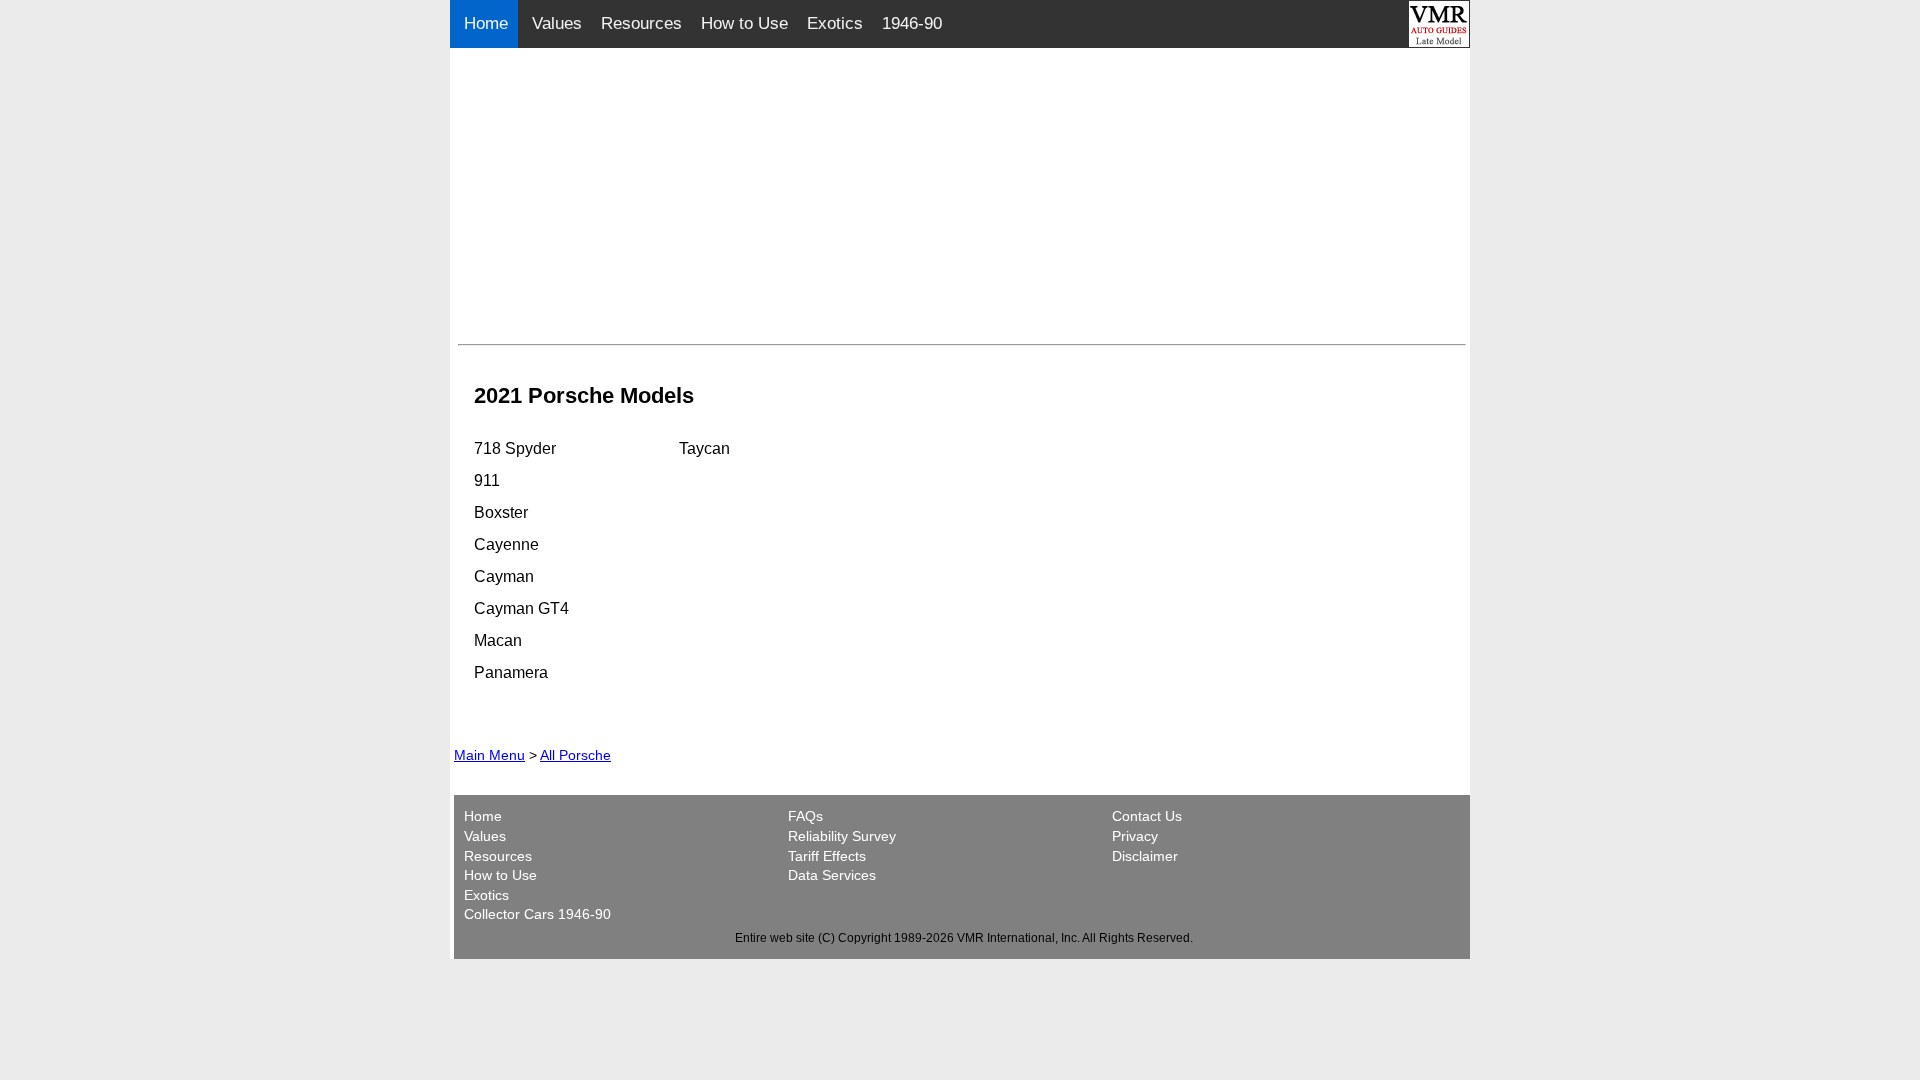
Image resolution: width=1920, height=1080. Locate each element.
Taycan (704, 448)
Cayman (504, 576)
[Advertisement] (962, 196)
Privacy (1135, 836)
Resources (641, 23)
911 (487, 480)
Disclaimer (1145, 856)
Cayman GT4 (521, 608)
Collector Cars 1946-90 (537, 914)
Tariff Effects (827, 856)
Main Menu (489, 755)
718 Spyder (515, 448)
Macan (498, 640)
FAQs (805, 816)
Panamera (511, 672)
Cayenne (506, 544)
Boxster (501, 512)
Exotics (835, 23)
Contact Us (1147, 816)
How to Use (744, 23)
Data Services (832, 875)
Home (488, 23)
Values (557, 23)
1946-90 (912, 23)
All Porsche (575, 755)
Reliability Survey (842, 836)
